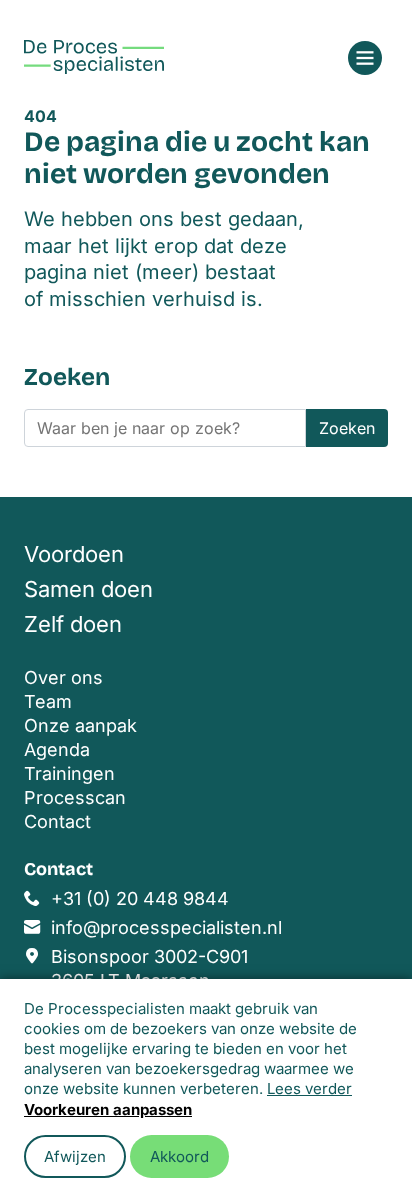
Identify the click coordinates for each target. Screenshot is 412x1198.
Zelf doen (73, 624)
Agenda (57, 749)
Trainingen (69, 773)
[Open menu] (365, 58)
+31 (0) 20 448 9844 (140, 898)
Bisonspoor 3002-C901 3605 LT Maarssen (149, 968)
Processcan (75, 797)
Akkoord (179, 1156)
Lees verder (309, 1088)
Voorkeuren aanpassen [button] (108, 1109)
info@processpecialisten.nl (166, 927)
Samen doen (88, 589)
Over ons (63, 677)
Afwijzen (75, 1156)
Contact (57, 821)
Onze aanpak (80, 725)
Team (48, 701)
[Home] (94, 57)
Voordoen (74, 554)
